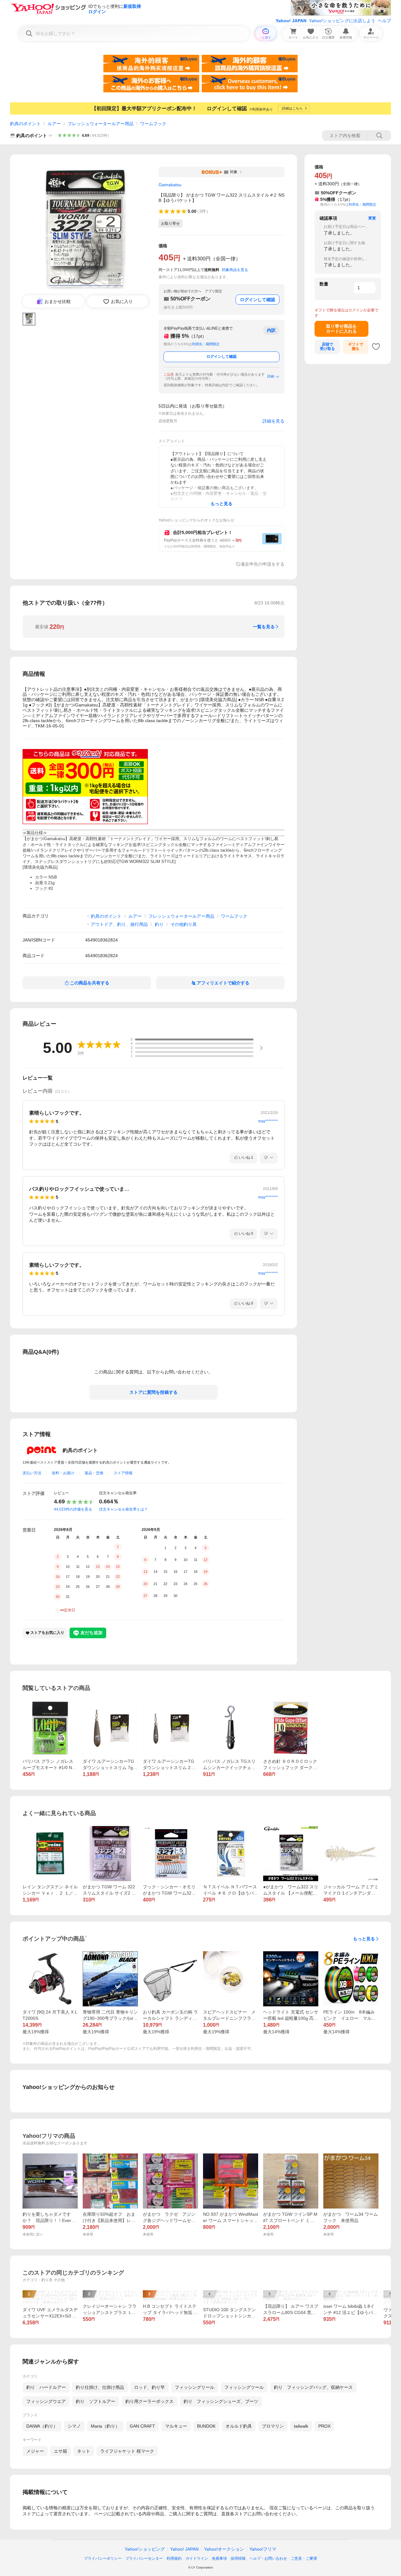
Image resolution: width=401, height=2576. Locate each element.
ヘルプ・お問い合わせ (268, 2558)
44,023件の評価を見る (73, 1509)
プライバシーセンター (144, 2558)
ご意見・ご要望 (304, 2558)
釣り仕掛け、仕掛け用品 (100, 2387)
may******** (268, 1121)
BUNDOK (206, 2426)
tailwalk (301, 2426)
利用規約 (174, 2558)
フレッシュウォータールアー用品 (101, 124)
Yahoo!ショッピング (145, 2549)
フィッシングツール (244, 2387)
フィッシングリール (195, 2387)
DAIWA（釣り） (42, 2426)
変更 (372, 218)
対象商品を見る (235, 270)
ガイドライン (197, 2558)
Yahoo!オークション (224, 2549)
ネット (84, 2451)
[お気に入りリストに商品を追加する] (376, 346)
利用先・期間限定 (206, 344)
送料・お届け (63, 1473)
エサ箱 (60, 2451)
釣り (159, 924)
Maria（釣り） (105, 2426)
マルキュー (176, 2426)
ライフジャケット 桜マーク (127, 2451)
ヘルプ (384, 21)
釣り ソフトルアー (96, 2401)
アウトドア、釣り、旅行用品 (119, 924)
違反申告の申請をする (263, 564)
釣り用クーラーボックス (149, 2401)
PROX (324, 2426)
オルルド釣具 (239, 2426)
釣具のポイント (25, 124)
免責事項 (219, 2558)
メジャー (35, 2451)
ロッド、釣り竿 (149, 2387)
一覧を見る (264, 627)
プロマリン (273, 2426)
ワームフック (153, 124)
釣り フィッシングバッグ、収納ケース (313, 2387)
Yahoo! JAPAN (291, 21)
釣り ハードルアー (46, 2387)
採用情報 (238, 2558)
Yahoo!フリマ (263, 2549)
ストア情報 (123, 1473)
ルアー (54, 124)
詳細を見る (273, 421)
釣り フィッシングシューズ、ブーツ (221, 2401)
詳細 (271, 376)
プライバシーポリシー (103, 2558)
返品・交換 (94, 1473)
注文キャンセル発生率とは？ (123, 1509)
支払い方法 (32, 1473)
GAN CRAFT (142, 2426)
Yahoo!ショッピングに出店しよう (342, 21)
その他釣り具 (184, 924)
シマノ (74, 2426)
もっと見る (364, 1939)
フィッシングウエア (46, 2401)
